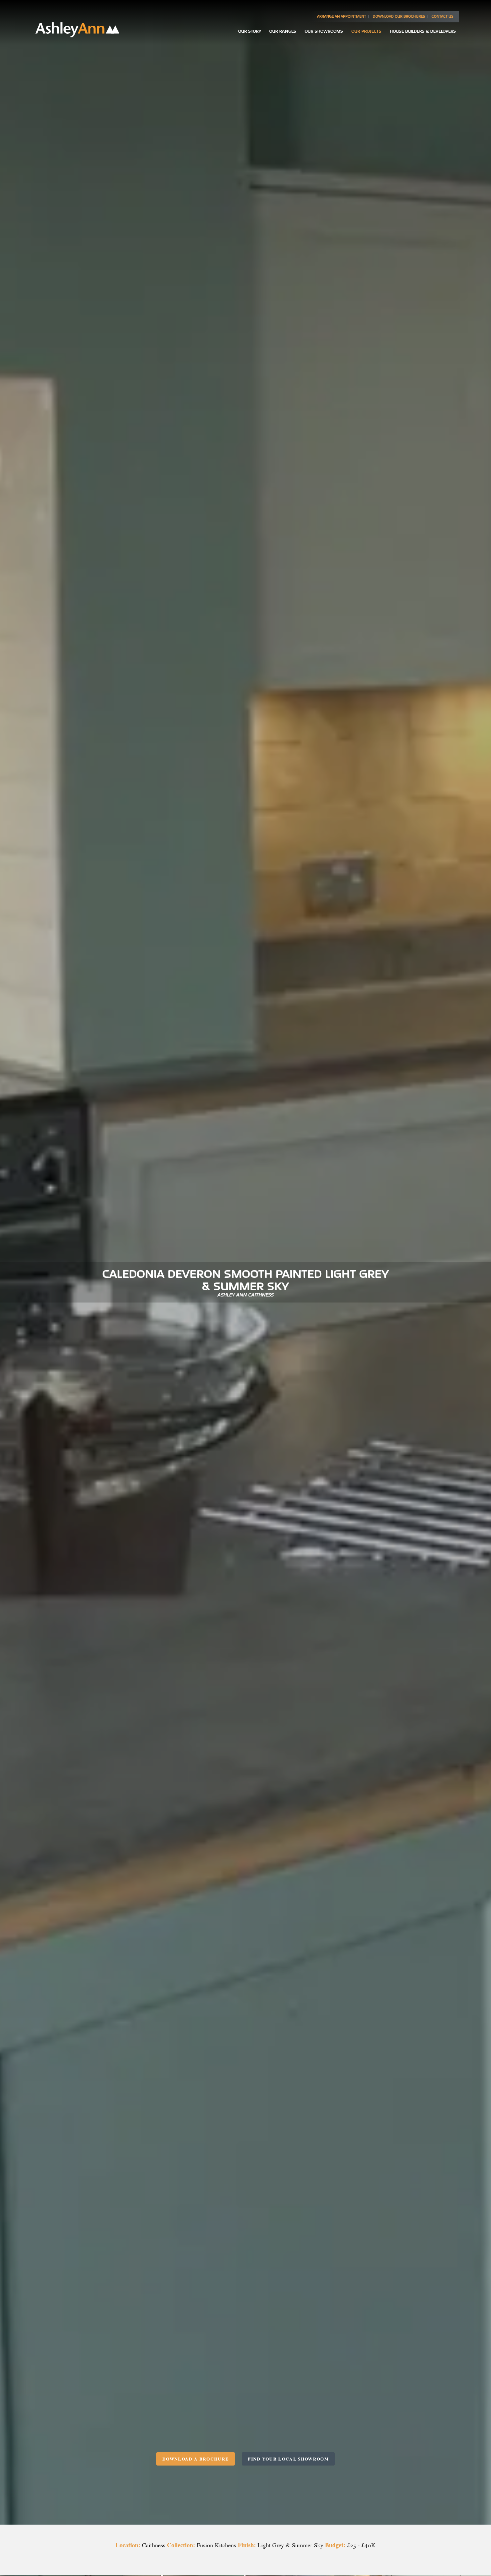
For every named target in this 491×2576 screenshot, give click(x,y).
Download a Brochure (196, 2459)
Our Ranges (283, 31)
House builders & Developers (423, 31)
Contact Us (443, 16)
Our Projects (366, 31)
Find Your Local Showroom (288, 2459)
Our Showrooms (324, 31)
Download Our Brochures (399, 16)
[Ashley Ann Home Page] (77, 35)
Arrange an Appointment (342, 16)
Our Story (250, 31)
